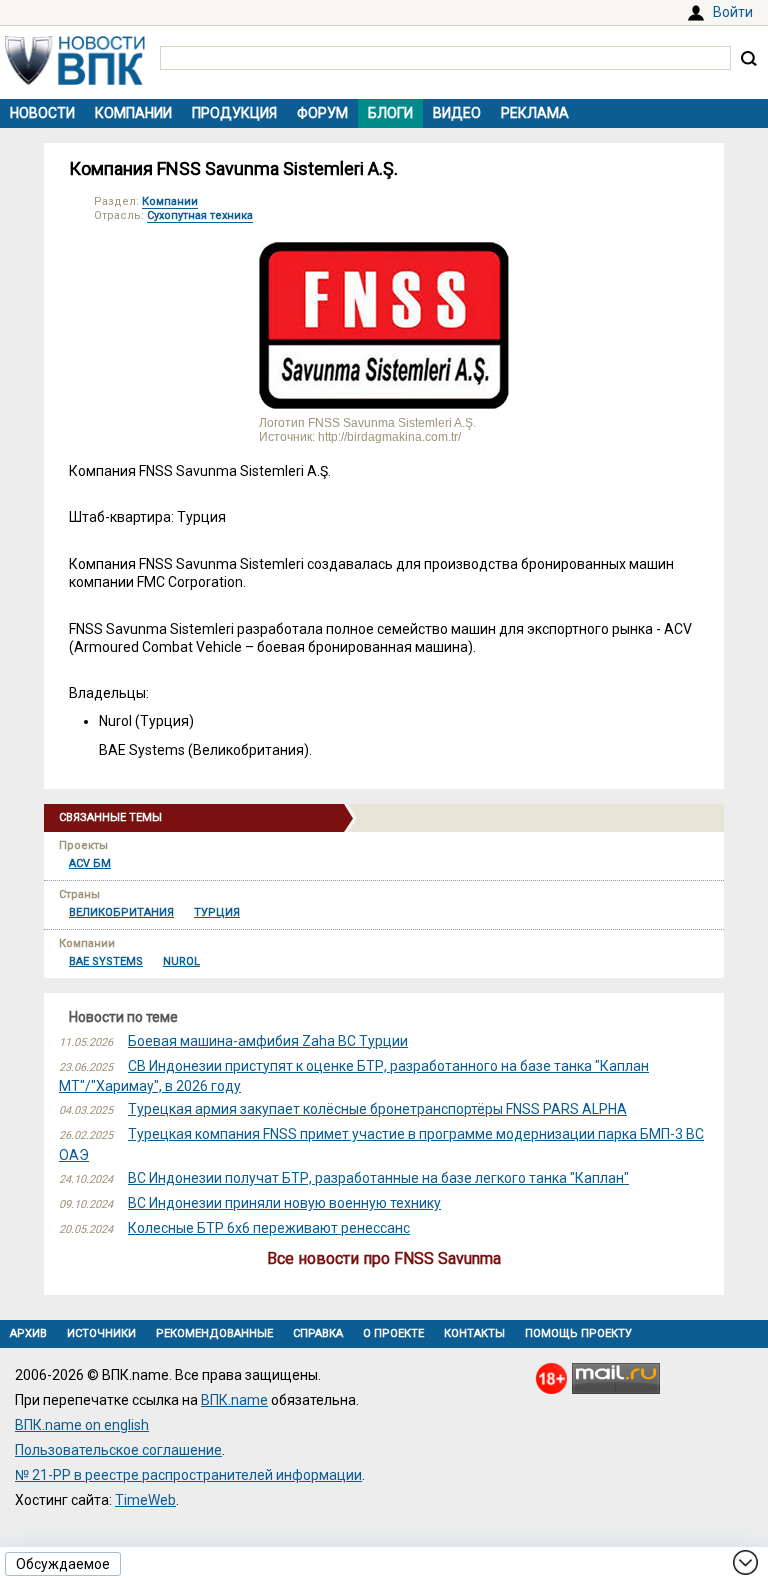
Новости (42, 113)
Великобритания (121, 912)
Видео (457, 113)
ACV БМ (90, 863)
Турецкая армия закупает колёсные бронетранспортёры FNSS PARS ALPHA (377, 1109)
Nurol (181, 961)
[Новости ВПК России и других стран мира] (75, 80)
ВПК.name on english (82, 1425)
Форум (322, 113)
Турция (217, 912)
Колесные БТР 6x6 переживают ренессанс (269, 1228)
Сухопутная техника (200, 215)
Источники (101, 1333)
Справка (318, 1333)
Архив (28, 1333)
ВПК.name (234, 1400)
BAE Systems (106, 961)
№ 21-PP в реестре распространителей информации (188, 1475)
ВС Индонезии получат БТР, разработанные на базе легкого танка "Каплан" (378, 1178)
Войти (733, 12)
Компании (133, 113)
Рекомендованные (214, 1333)
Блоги (390, 113)
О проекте (393, 1333)
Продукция (234, 113)
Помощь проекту (578, 1333)
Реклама (535, 113)
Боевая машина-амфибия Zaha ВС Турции (268, 1041)
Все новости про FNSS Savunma (384, 1258)
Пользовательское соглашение (118, 1450)
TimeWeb (145, 1500)
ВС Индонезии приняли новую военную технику (284, 1203)
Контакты (474, 1333)
